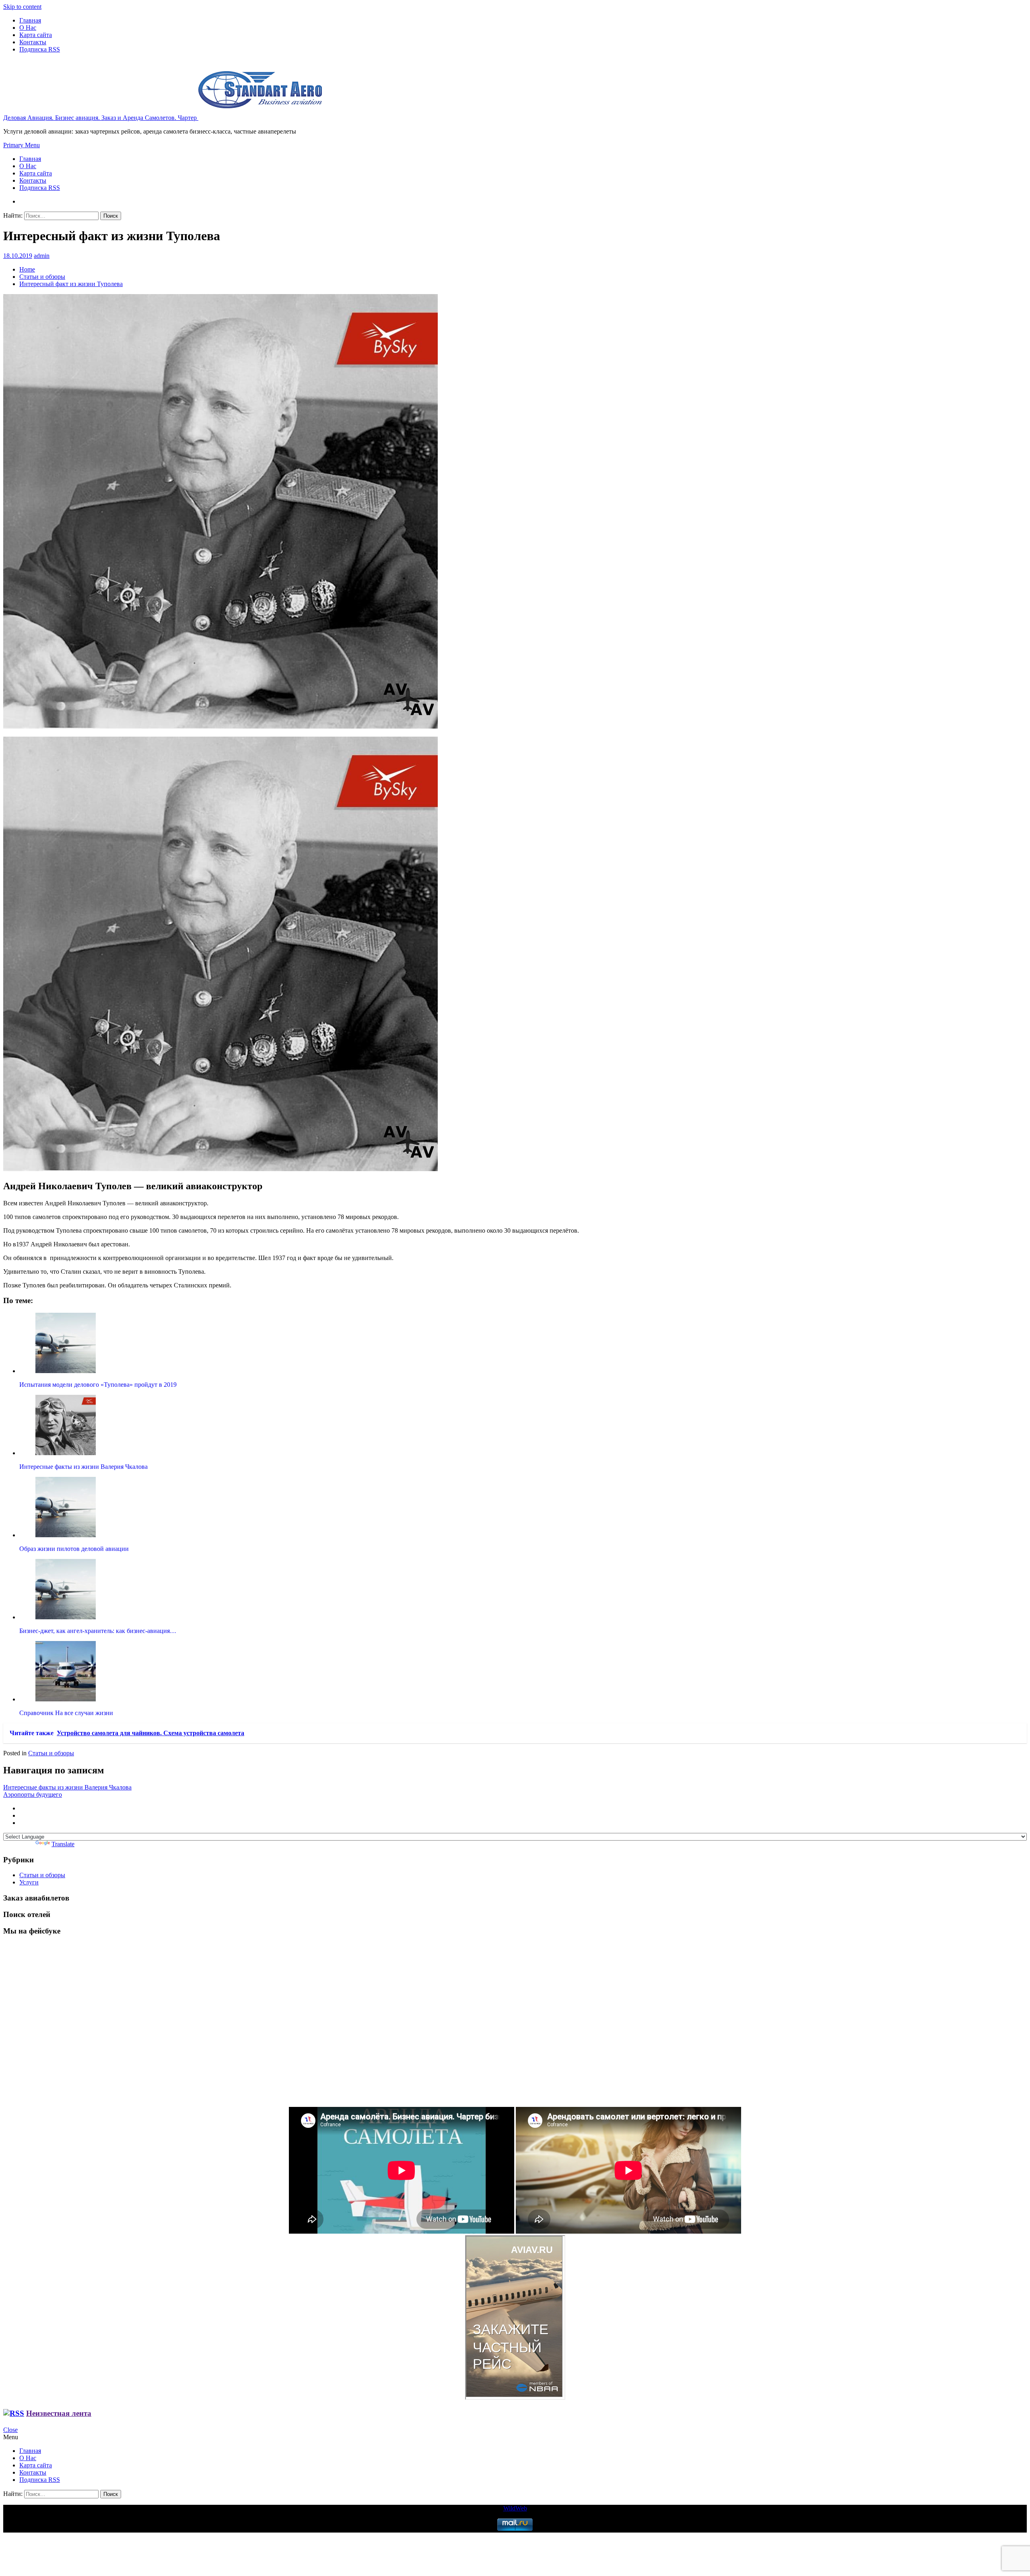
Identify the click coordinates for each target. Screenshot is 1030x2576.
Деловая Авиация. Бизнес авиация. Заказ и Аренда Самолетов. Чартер (101, 118)
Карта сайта (36, 35)
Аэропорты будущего (33, 1795)
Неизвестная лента (59, 2413)
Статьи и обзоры (51, 1753)
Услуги (29, 1882)
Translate (63, 1844)
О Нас (28, 28)
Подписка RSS (40, 49)
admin (42, 256)
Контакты (33, 42)
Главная (30, 20)
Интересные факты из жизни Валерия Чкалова (67, 1787)
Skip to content (22, 7)
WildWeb (515, 2508)
